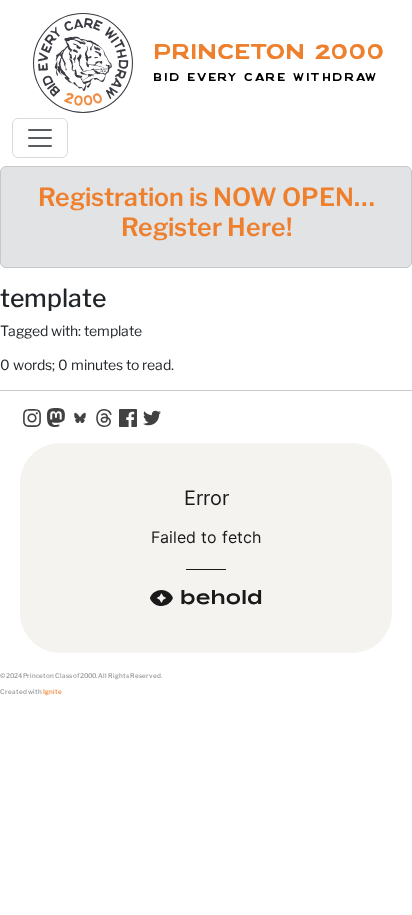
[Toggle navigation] (40, 138)
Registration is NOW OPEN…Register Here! (206, 212)
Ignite (52, 692)
